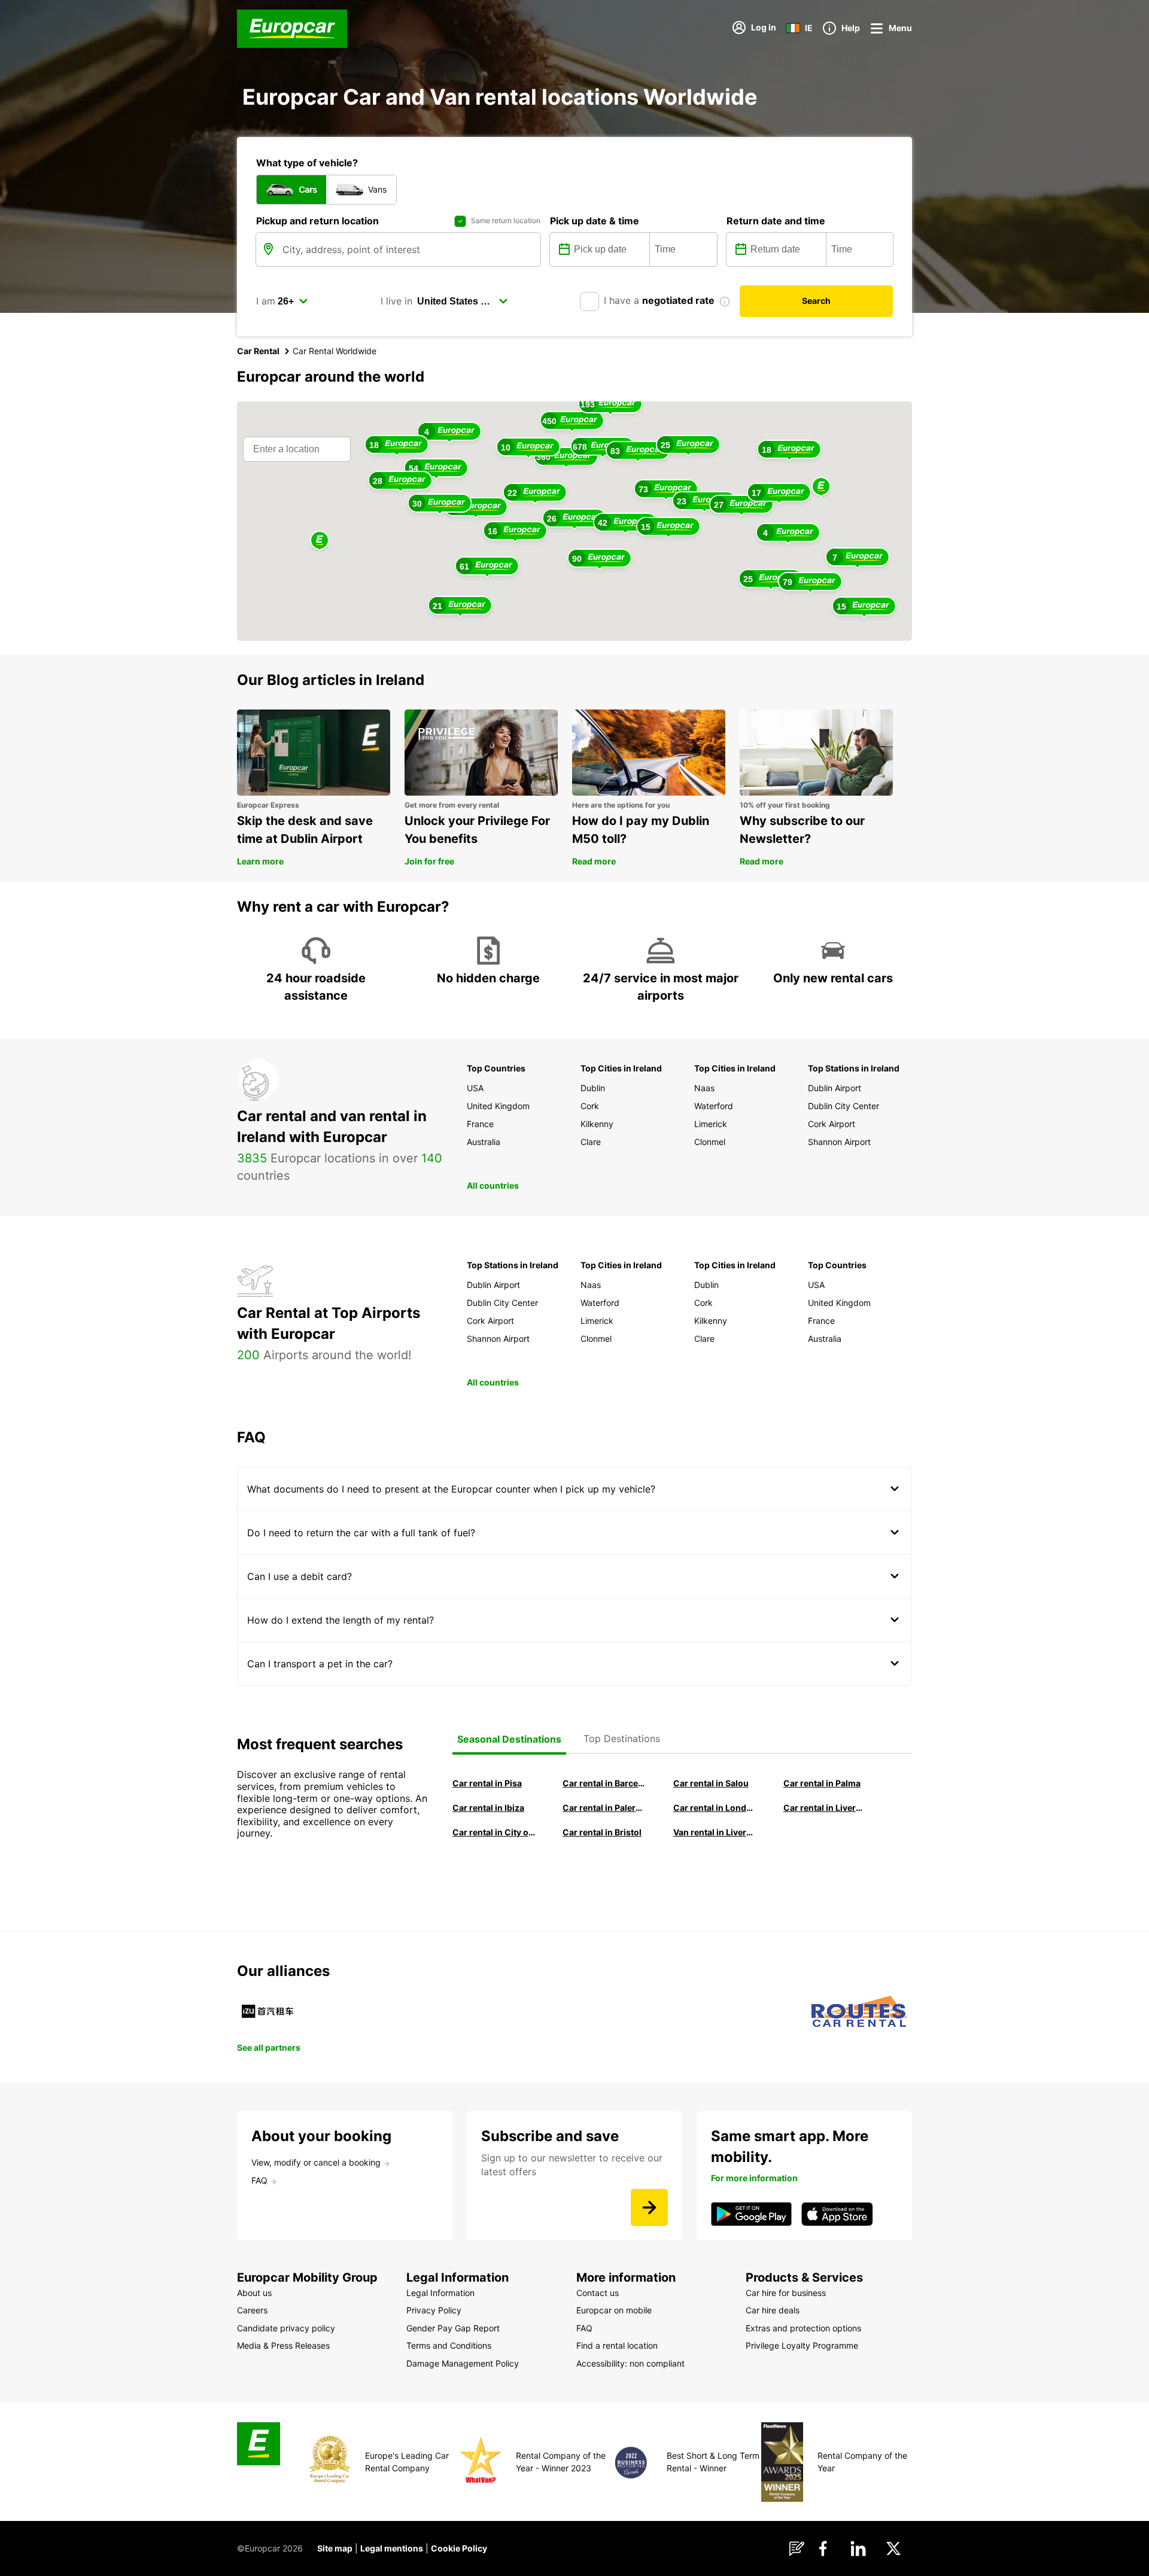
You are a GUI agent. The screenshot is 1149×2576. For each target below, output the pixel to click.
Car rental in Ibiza (488, 1808)
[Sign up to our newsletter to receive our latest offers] (649, 2207)
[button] (821, 487)
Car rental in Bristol (602, 1832)
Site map (335, 2548)
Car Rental (258, 351)
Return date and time (776, 221)
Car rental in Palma (822, 1783)
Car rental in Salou (711, 1783)
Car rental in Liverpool (825, 1808)
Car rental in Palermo (604, 1808)
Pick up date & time (595, 221)
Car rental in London (715, 1808)
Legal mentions (392, 2548)
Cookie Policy (459, 2548)
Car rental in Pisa (487, 1783)
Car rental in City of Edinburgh (494, 1832)
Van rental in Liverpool (715, 1832)
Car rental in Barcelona (604, 1783)
